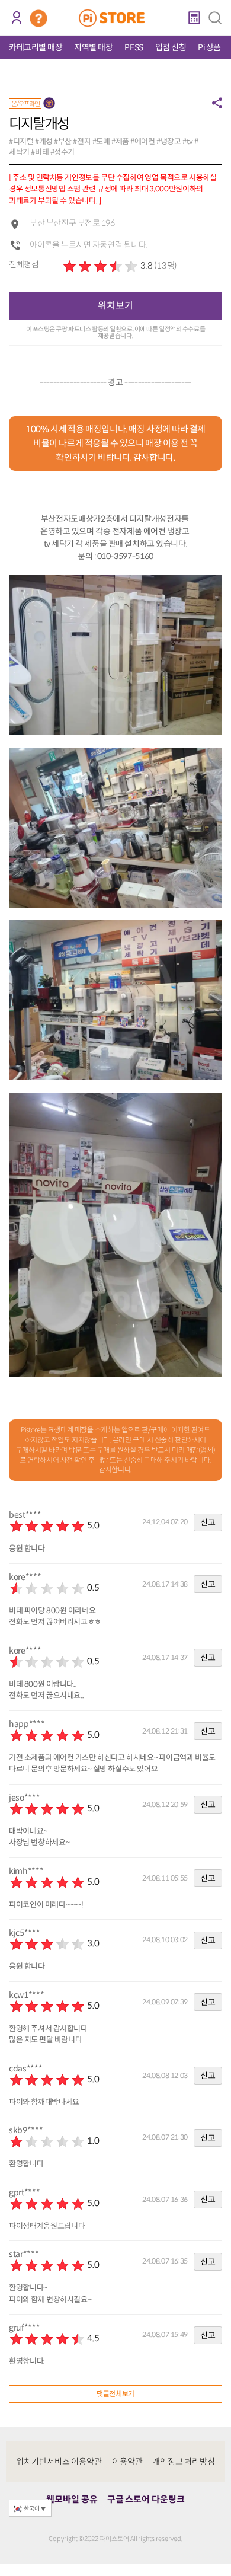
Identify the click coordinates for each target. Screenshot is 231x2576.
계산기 (194, 18)
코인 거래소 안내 (38, 18)
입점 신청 (171, 47)
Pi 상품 (209, 47)
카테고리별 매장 (36, 47)
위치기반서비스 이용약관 (59, 2462)
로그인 (16, 18)
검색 (215, 18)
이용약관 (127, 2462)
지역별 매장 (93, 47)
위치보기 (115, 306)
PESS (134, 47)
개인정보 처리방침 (184, 2462)
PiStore (116, 18)
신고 (208, 1522)
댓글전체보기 (115, 2394)
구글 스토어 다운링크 (146, 2499)
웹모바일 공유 (72, 2499)
